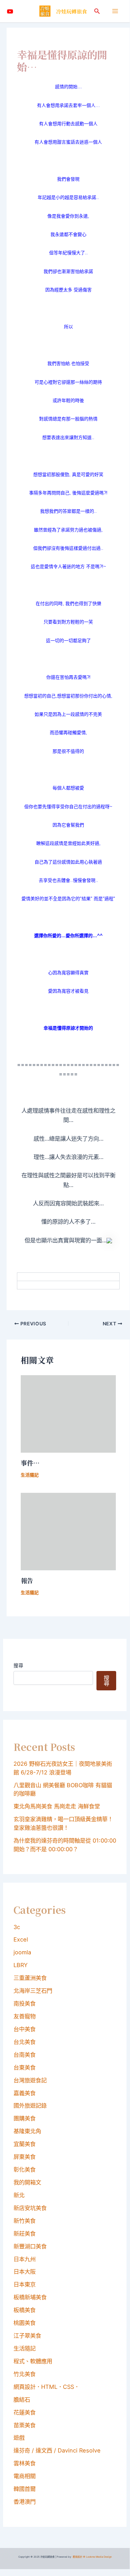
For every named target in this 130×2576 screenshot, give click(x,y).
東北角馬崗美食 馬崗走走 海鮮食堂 (57, 1806)
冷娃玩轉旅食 (72, 11)
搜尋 (18, 1665)
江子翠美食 (27, 2336)
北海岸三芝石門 (33, 1991)
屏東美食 (25, 2157)
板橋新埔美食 (30, 2297)
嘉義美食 (25, 2093)
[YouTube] (10, 11)
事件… (30, 1463)
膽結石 (22, 2400)
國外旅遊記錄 (30, 2105)
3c (17, 1927)
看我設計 (77, 2557)
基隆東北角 (27, 2131)
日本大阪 (25, 2272)
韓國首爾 (25, 2489)
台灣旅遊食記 (30, 2080)
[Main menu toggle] (115, 11)
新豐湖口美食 (30, 2246)
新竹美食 (25, 2221)
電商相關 (25, 2476)
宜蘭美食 (25, 2144)
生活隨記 (30, 1475)
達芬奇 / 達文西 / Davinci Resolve (57, 2450)
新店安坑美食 (30, 2208)
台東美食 (25, 2067)
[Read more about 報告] (68, 1531)
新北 (19, 2195)
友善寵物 (25, 2016)
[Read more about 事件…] (68, 1414)
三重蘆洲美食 (30, 1978)
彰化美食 (25, 2169)
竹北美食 (25, 2374)
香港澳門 (25, 2502)
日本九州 (25, 2259)
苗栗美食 (25, 2425)
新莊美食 (25, 2234)
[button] (97, 11)
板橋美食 (25, 2310)
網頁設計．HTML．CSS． (47, 2387)
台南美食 (25, 2055)
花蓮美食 (25, 2412)
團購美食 (25, 2118)
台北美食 (25, 2042)
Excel (21, 1939)
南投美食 (25, 2003)
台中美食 (25, 2029)
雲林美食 (25, 2463)
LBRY (21, 1965)
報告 (27, 1580)
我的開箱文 (27, 2182)
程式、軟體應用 (33, 2361)
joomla (22, 1952)
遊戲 (19, 2438)
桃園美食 (25, 2323)
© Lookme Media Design (97, 2557)
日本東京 (25, 2284)
